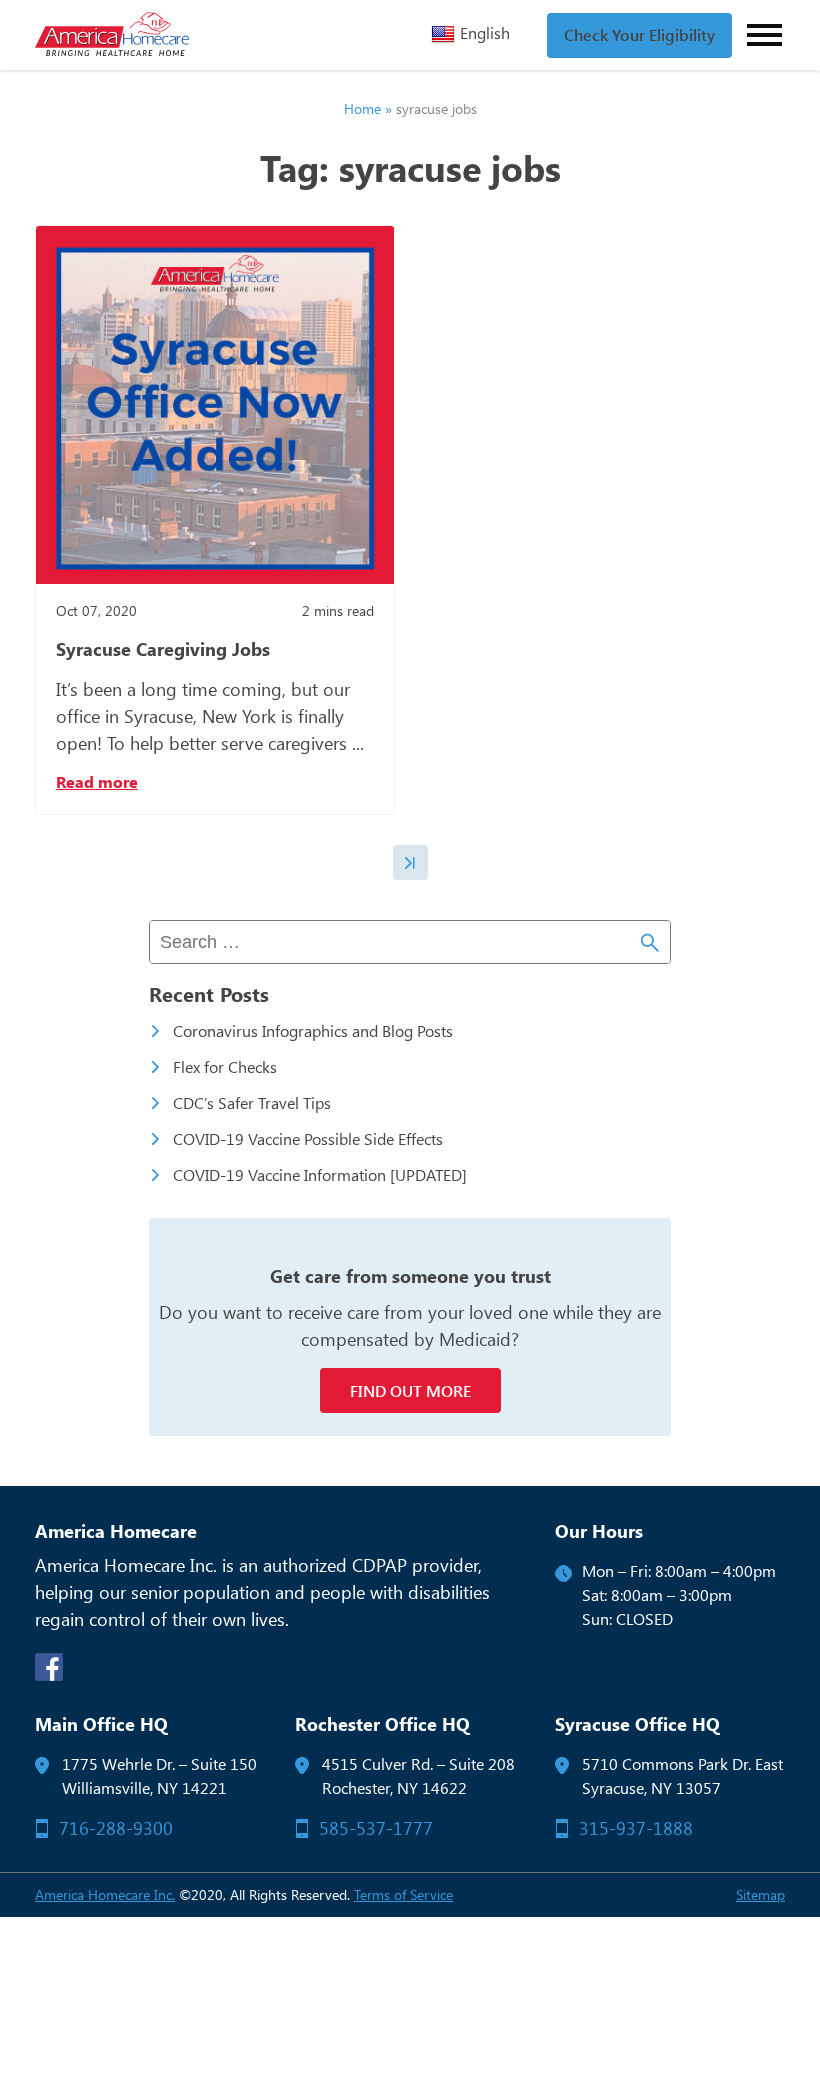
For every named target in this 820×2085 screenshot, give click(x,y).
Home (362, 108)
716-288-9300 (116, 1828)
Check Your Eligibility (639, 35)
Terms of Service (403, 1894)
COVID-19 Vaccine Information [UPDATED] (320, 1174)
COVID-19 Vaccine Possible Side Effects (308, 1138)
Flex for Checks (225, 1066)
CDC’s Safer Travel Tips (252, 1102)
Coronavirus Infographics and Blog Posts (313, 1030)
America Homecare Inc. (105, 1894)
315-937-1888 (636, 1828)
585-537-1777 (376, 1828)
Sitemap (760, 1894)
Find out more (410, 1390)
